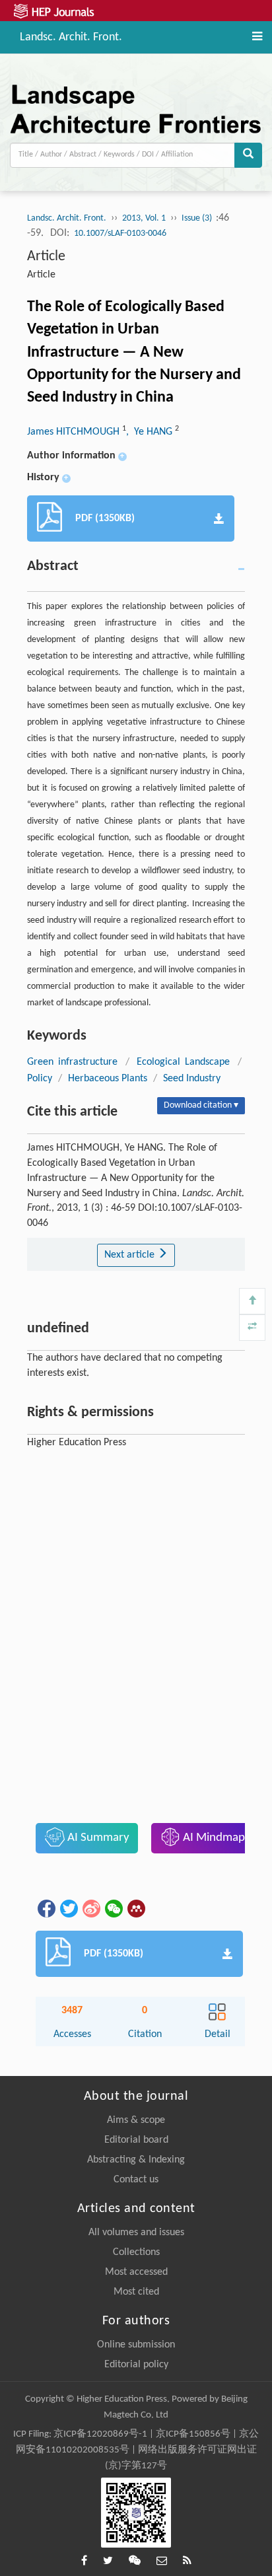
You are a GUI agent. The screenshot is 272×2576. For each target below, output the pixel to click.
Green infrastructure (72, 1062)
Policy (40, 1079)
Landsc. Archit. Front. (71, 36)
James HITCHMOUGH (75, 432)
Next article (131, 1255)
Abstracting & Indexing (136, 2160)
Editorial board (136, 2140)
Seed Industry (192, 1079)
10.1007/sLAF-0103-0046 (120, 233)
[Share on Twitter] (68, 1908)
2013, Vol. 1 (144, 218)
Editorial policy (136, 2365)
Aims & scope (136, 2120)
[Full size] (252, 1328)
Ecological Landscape (183, 1062)
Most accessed (136, 2272)
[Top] (252, 1301)
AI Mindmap (213, 1838)
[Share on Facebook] (46, 1908)
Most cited (136, 2292)
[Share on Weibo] (90, 1908)
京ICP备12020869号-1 (100, 2434)
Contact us (136, 2180)
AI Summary (97, 1838)
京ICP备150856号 (193, 2434)
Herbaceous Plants (108, 1079)
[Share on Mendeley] (135, 1908)
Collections (136, 2252)
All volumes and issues (136, 2233)
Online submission (136, 2345)
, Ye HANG (151, 432)
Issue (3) (198, 218)
